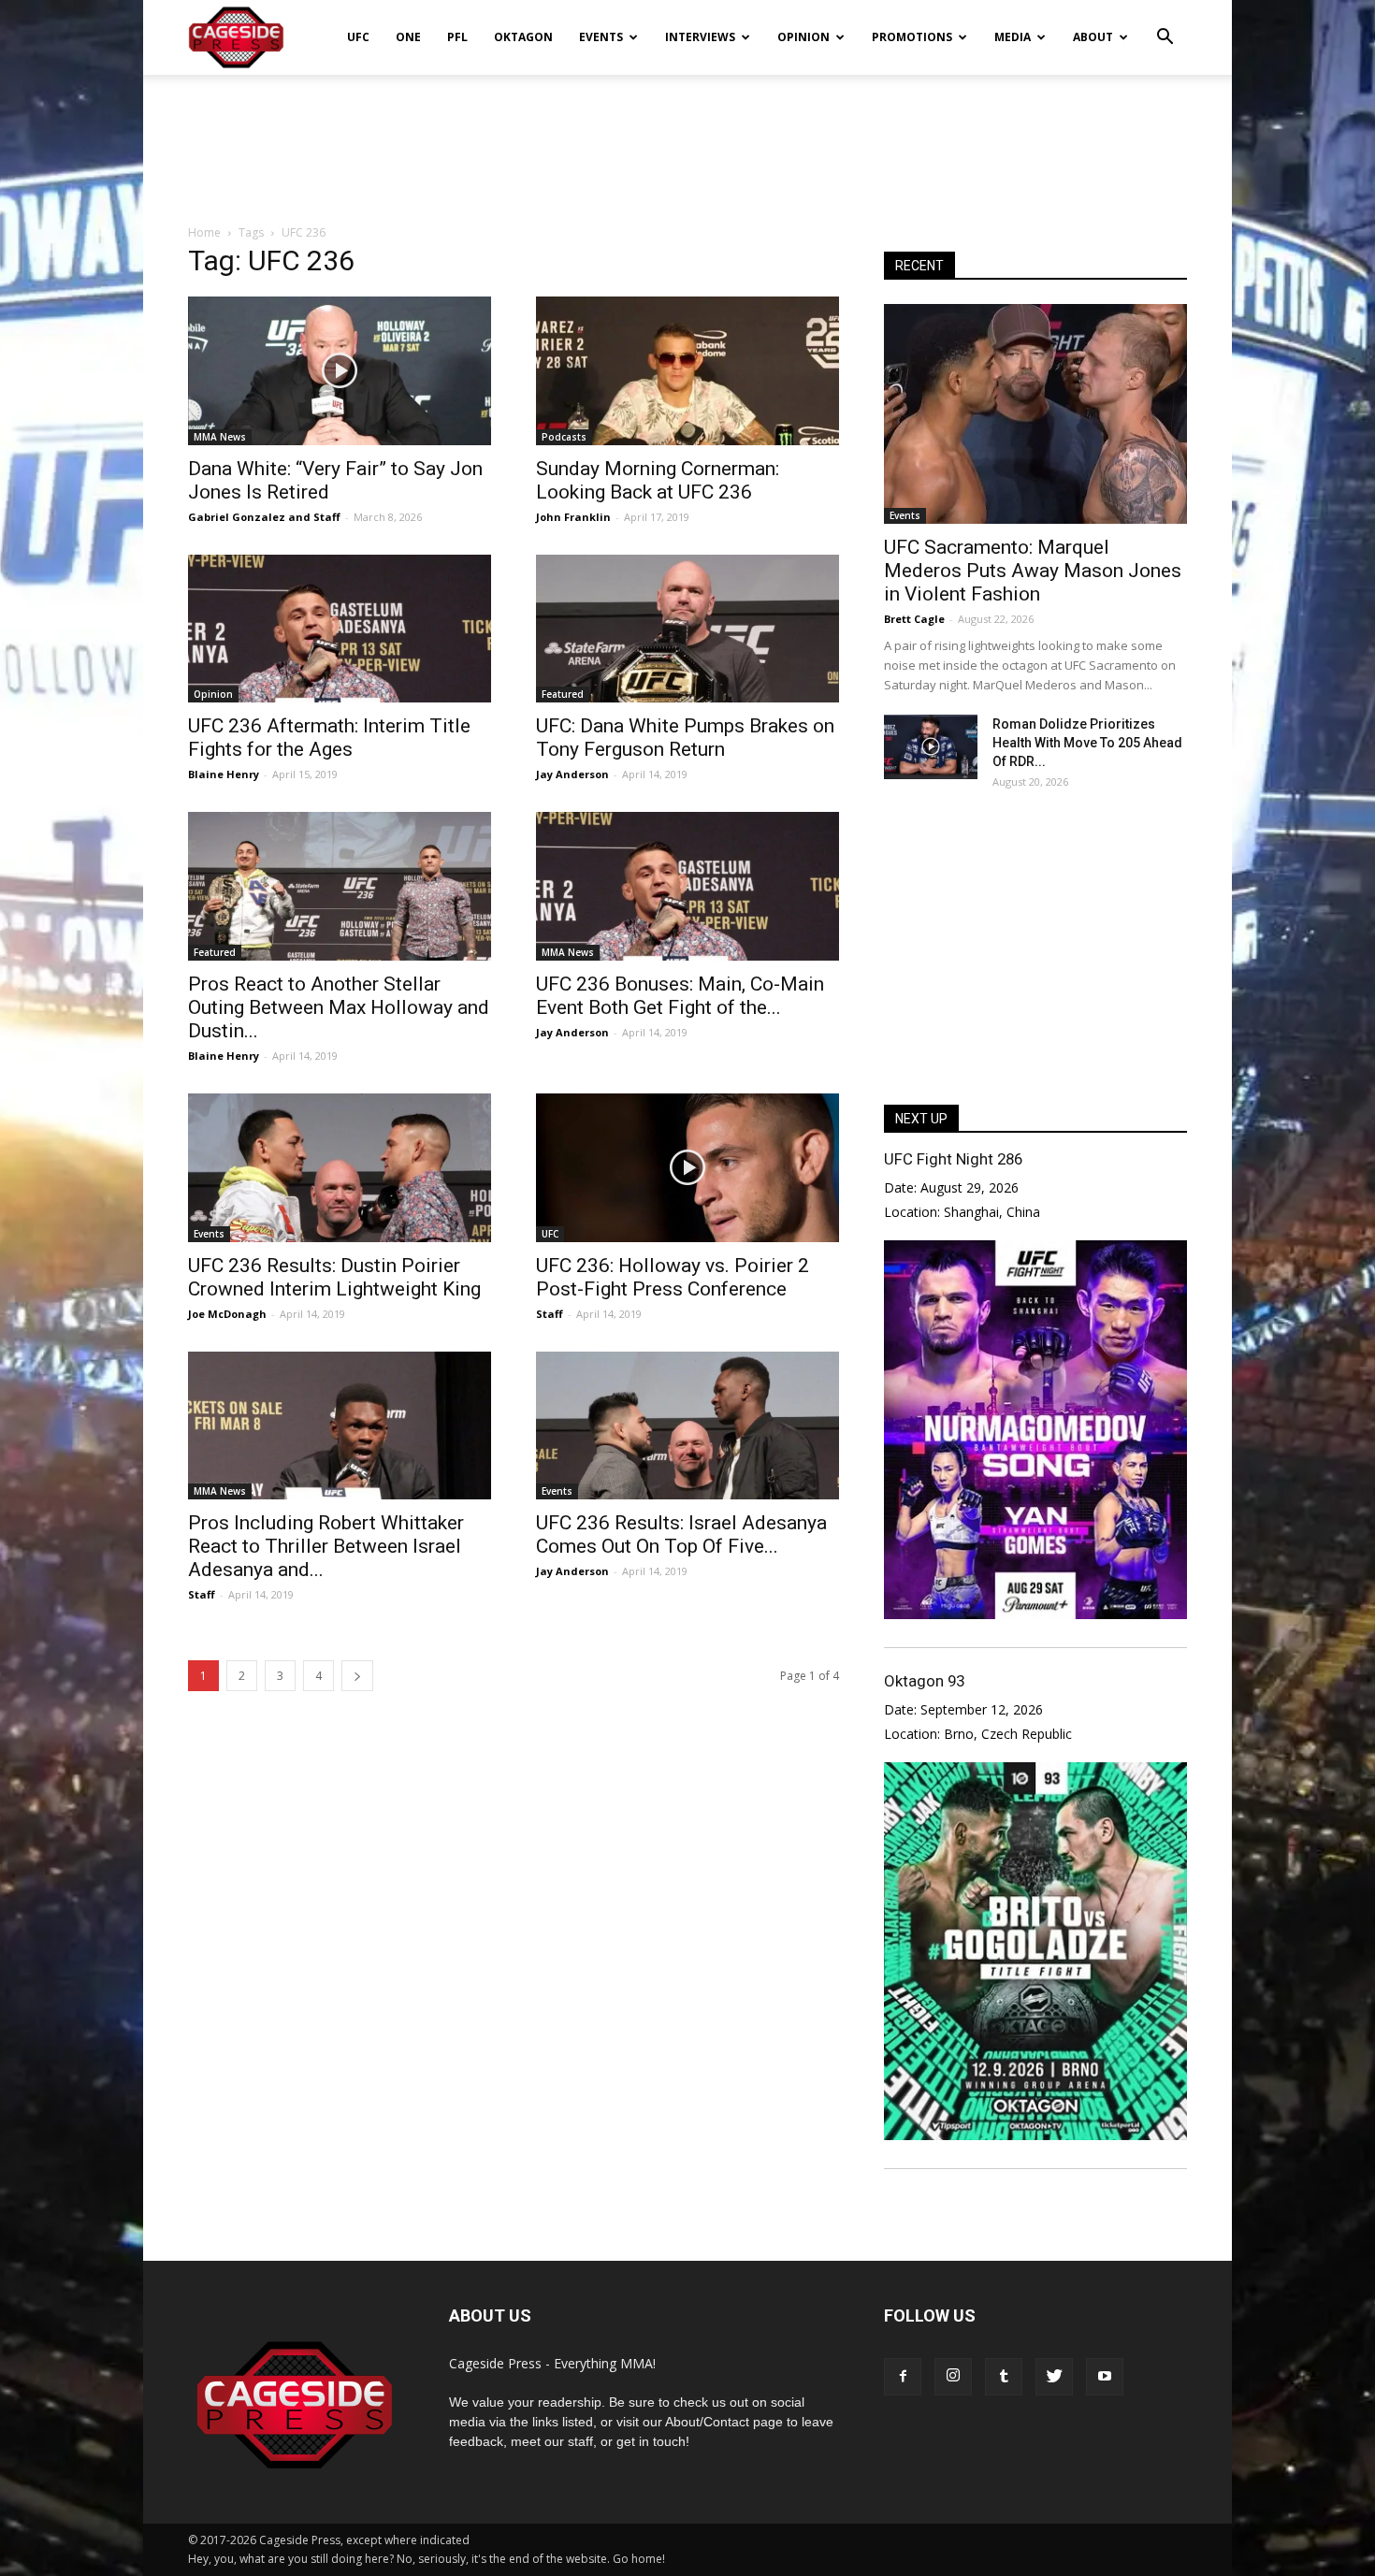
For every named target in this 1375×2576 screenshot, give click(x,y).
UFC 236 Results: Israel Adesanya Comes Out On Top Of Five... (681, 1534)
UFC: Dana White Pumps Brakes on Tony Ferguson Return (685, 738)
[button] (1165, 24)
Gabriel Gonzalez (237, 517)
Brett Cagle (914, 619)
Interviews (700, 37)
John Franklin (573, 517)
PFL (457, 37)
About (1093, 37)
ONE (408, 37)
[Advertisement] (687, 139)
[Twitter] (1054, 2377)
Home (204, 232)
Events (601, 37)
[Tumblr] (1004, 2377)
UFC (358, 37)
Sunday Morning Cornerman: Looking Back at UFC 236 (658, 480)
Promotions (912, 37)
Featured (563, 694)
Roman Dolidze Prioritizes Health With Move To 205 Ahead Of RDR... (1087, 743)
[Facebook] (903, 2377)
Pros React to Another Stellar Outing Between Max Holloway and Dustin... (339, 1007)
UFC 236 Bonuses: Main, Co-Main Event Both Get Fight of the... (680, 996)
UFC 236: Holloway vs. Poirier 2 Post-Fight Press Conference (673, 1277)
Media (1013, 37)
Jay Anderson (572, 774)
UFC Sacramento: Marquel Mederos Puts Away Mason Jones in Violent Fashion (1033, 571)
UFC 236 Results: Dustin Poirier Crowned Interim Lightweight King (334, 1277)
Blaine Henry (224, 774)
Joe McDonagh (227, 1314)
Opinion (803, 37)
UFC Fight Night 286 (953, 1159)
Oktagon (523, 37)
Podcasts (564, 437)
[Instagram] (953, 2377)
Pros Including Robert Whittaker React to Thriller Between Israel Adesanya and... (326, 1546)
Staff (327, 517)
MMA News (220, 437)
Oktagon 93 (924, 1681)
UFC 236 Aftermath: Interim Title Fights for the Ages (329, 738)
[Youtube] (1105, 2377)
